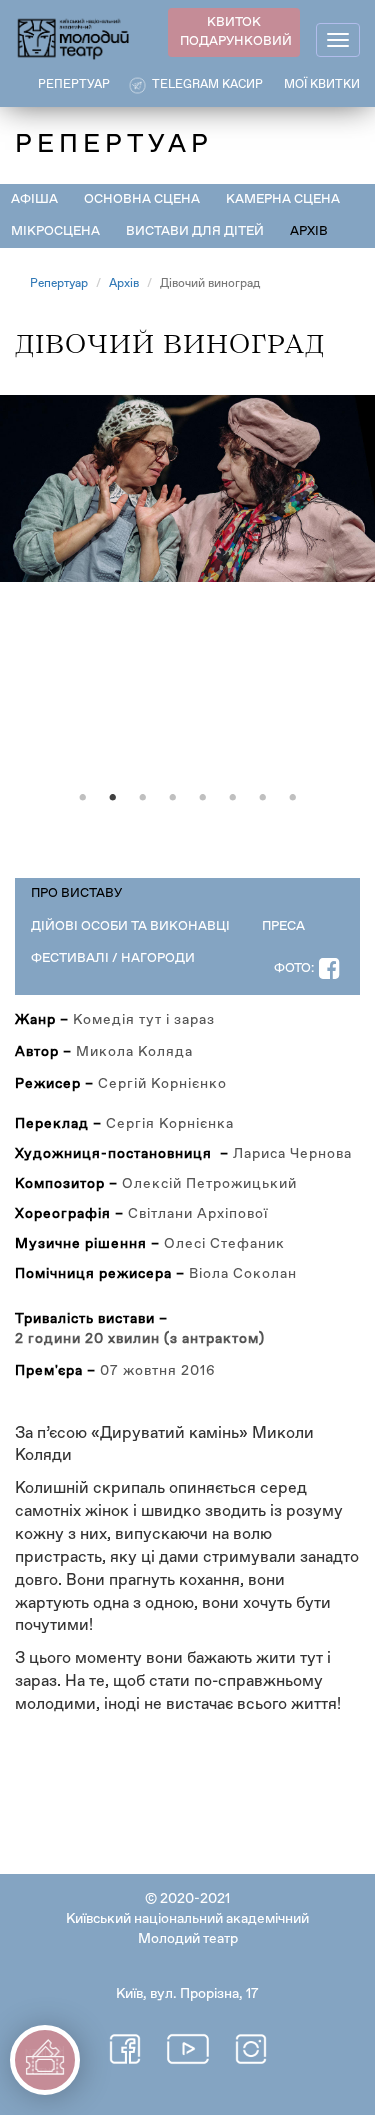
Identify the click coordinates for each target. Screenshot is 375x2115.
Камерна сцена (283, 199)
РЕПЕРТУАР (74, 85)
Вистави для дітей (195, 231)
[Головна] (74, 37)
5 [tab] (203, 798)
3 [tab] (143, 798)
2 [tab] (113, 798)
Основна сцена (142, 199)
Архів (309, 231)
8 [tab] (293, 798)
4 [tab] (173, 798)
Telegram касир (207, 85)
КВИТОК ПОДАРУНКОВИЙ (236, 32)
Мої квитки (322, 85)
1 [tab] (83, 798)
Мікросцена (55, 231)
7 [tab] (263, 798)
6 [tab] (233, 798)
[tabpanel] (187, 587)
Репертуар (59, 284)
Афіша (34, 199)
